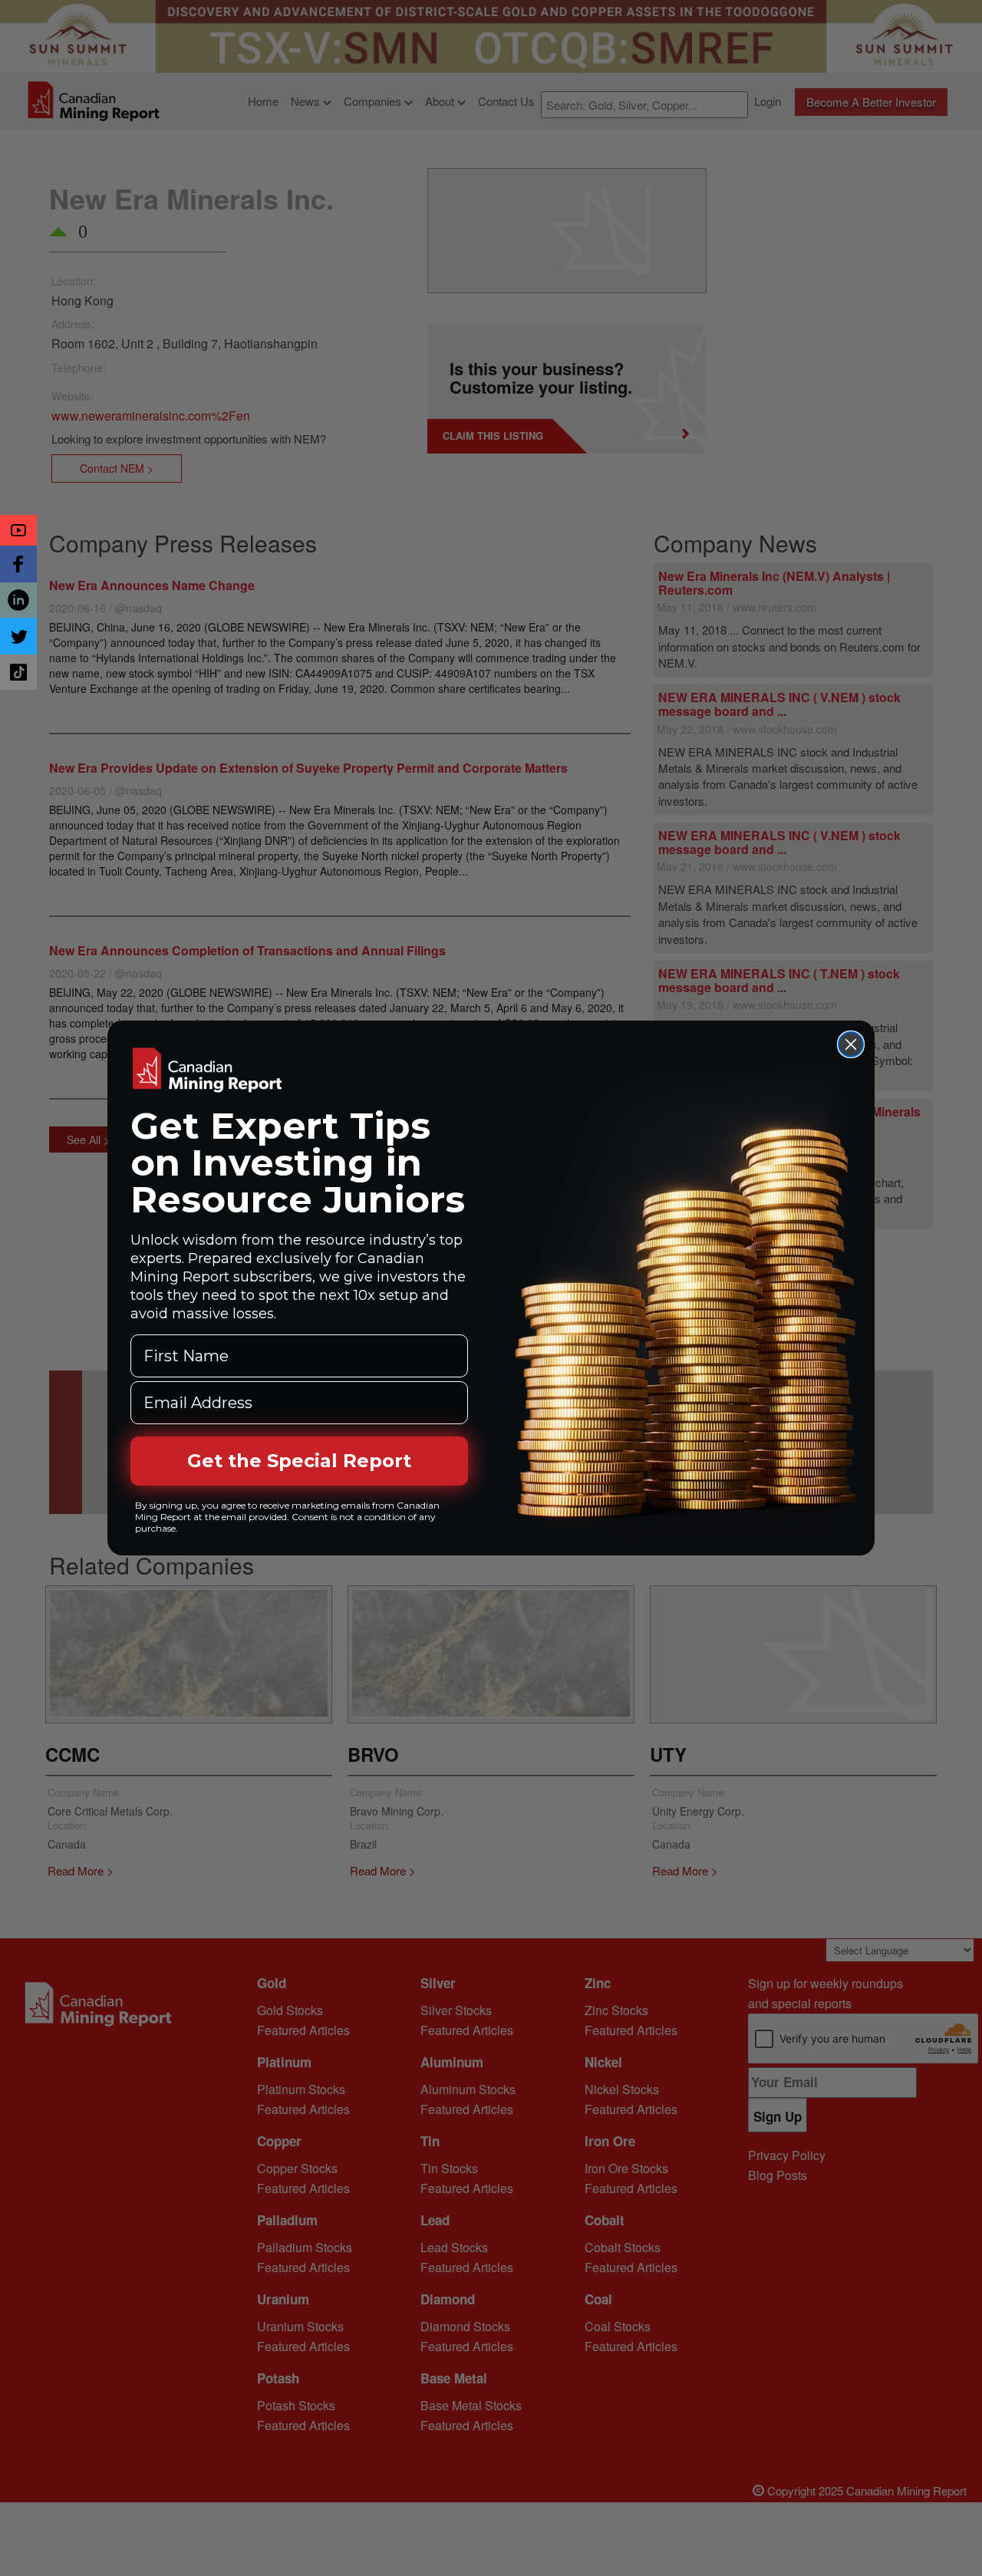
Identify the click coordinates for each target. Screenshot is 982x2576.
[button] (18, 530)
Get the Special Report (299, 1461)
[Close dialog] (851, 1044)
